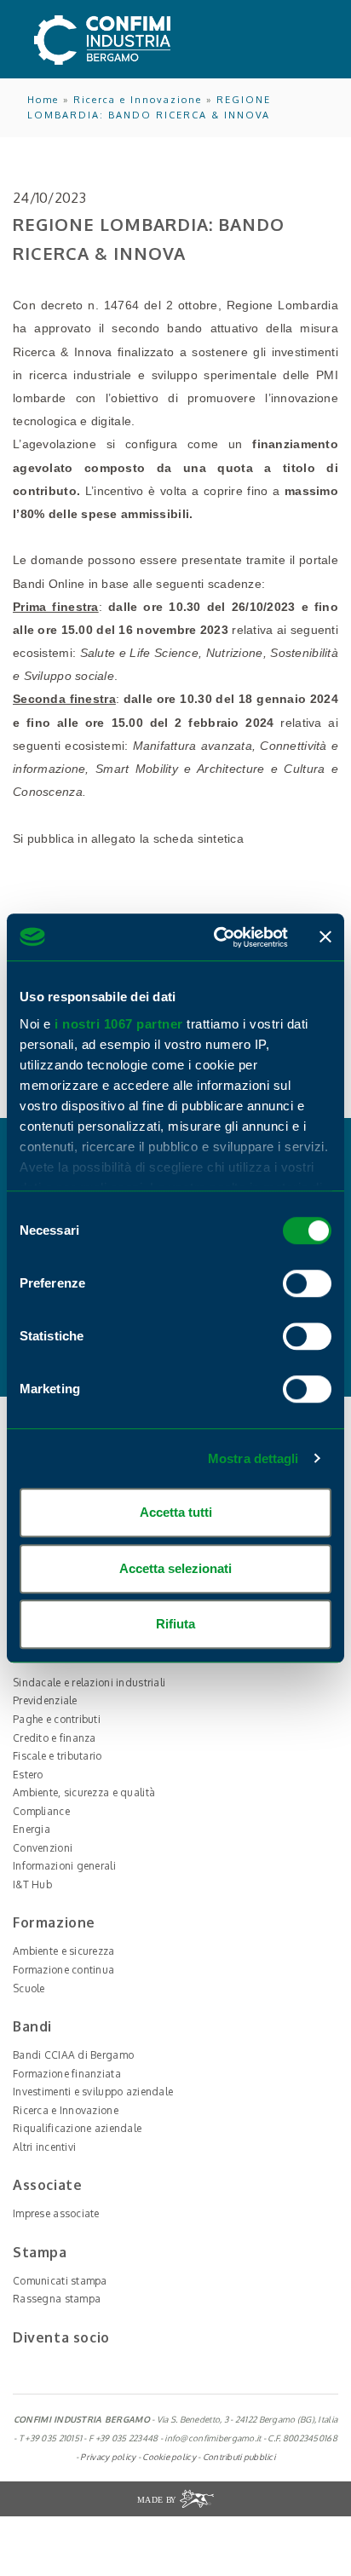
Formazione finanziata (67, 2074)
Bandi (32, 2026)
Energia (32, 1829)
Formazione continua (63, 1970)
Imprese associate (56, 2213)
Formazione (54, 1922)
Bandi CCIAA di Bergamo (73, 2055)
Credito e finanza (55, 1738)
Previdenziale (45, 1700)
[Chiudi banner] (325, 937)
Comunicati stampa (60, 2281)
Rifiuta (175, 1624)
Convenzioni (43, 1848)
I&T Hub (32, 1884)
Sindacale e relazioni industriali (89, 1683)
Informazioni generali (64, 1866)
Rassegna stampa (57, 2299)
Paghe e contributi (57, 1719)
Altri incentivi (44, 2147)
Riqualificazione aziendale (77, 2128)
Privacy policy (108, 2457)
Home (43, 100)
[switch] (307, 1283)
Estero (28, 1775)
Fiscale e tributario (58, 1756)
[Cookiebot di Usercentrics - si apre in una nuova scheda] (217, 937)
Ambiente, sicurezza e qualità (84, 1792)
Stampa (40, 2252)
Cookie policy (169, 2457)
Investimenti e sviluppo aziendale (93, 2092)
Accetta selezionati (175, 1568)
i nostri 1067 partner (119, 1024)
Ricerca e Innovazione (138, 100)
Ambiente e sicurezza (64, 1951)
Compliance (41, 1811)
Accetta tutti (176, 1512)
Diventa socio (61, 2337)
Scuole (29, 1988)
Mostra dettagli (253, 1458)
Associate (47, 2185)
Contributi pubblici (239, 2457)
